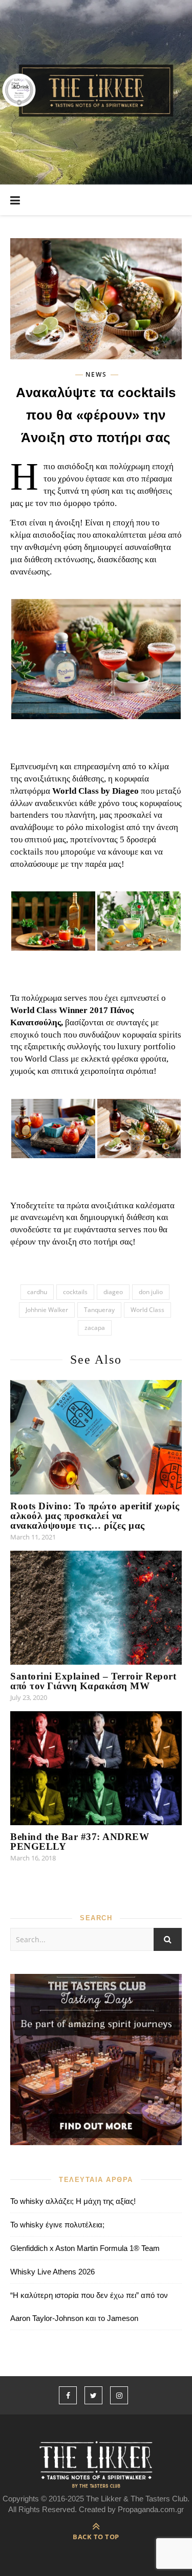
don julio (151, 1292)
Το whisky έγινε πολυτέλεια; (57, 2225)
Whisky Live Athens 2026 (52, 2272)
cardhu (37, 1292)
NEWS (96, 375)
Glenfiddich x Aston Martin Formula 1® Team (85, 2248)
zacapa (95, 1328)
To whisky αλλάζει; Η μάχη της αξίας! (73, 2201)
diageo (113, 1292)
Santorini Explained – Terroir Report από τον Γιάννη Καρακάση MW (93, 1681)
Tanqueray (99, 1310)
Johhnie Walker (47, 1310)
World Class (147, 1310)
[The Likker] (96, 92)
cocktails (75, 1292)
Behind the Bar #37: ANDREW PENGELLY (80, 1842)
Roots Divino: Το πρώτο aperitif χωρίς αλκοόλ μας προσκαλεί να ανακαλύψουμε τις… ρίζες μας (95, 1516)
